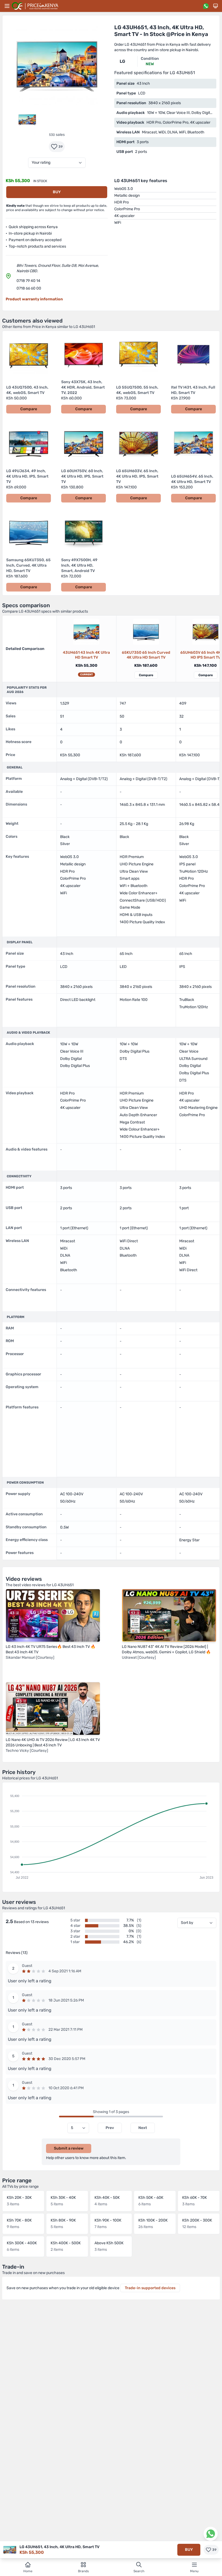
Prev (110, 2128)
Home (28, 2571)
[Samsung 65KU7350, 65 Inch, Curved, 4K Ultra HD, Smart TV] (146, 632)
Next (143, 2128)
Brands (83, 2571)
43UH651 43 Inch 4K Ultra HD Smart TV (86, 655)
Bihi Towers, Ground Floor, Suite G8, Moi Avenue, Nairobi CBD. (58, 268)
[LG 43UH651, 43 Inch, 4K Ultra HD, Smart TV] (86, 632)
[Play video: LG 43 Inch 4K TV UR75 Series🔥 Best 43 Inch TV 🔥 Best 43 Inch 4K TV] (53, 1615)
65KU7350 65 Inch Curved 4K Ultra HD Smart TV (146, 655)
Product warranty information (34, 299)
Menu (194, 2571)
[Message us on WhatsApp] (206, 6)
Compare (146, 675)
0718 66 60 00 (29, 288)
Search (139, 2571)
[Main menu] (7, 6)
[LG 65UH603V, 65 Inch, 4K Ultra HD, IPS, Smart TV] (205, 632)
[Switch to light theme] (216, 6)
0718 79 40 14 (28, 281)
